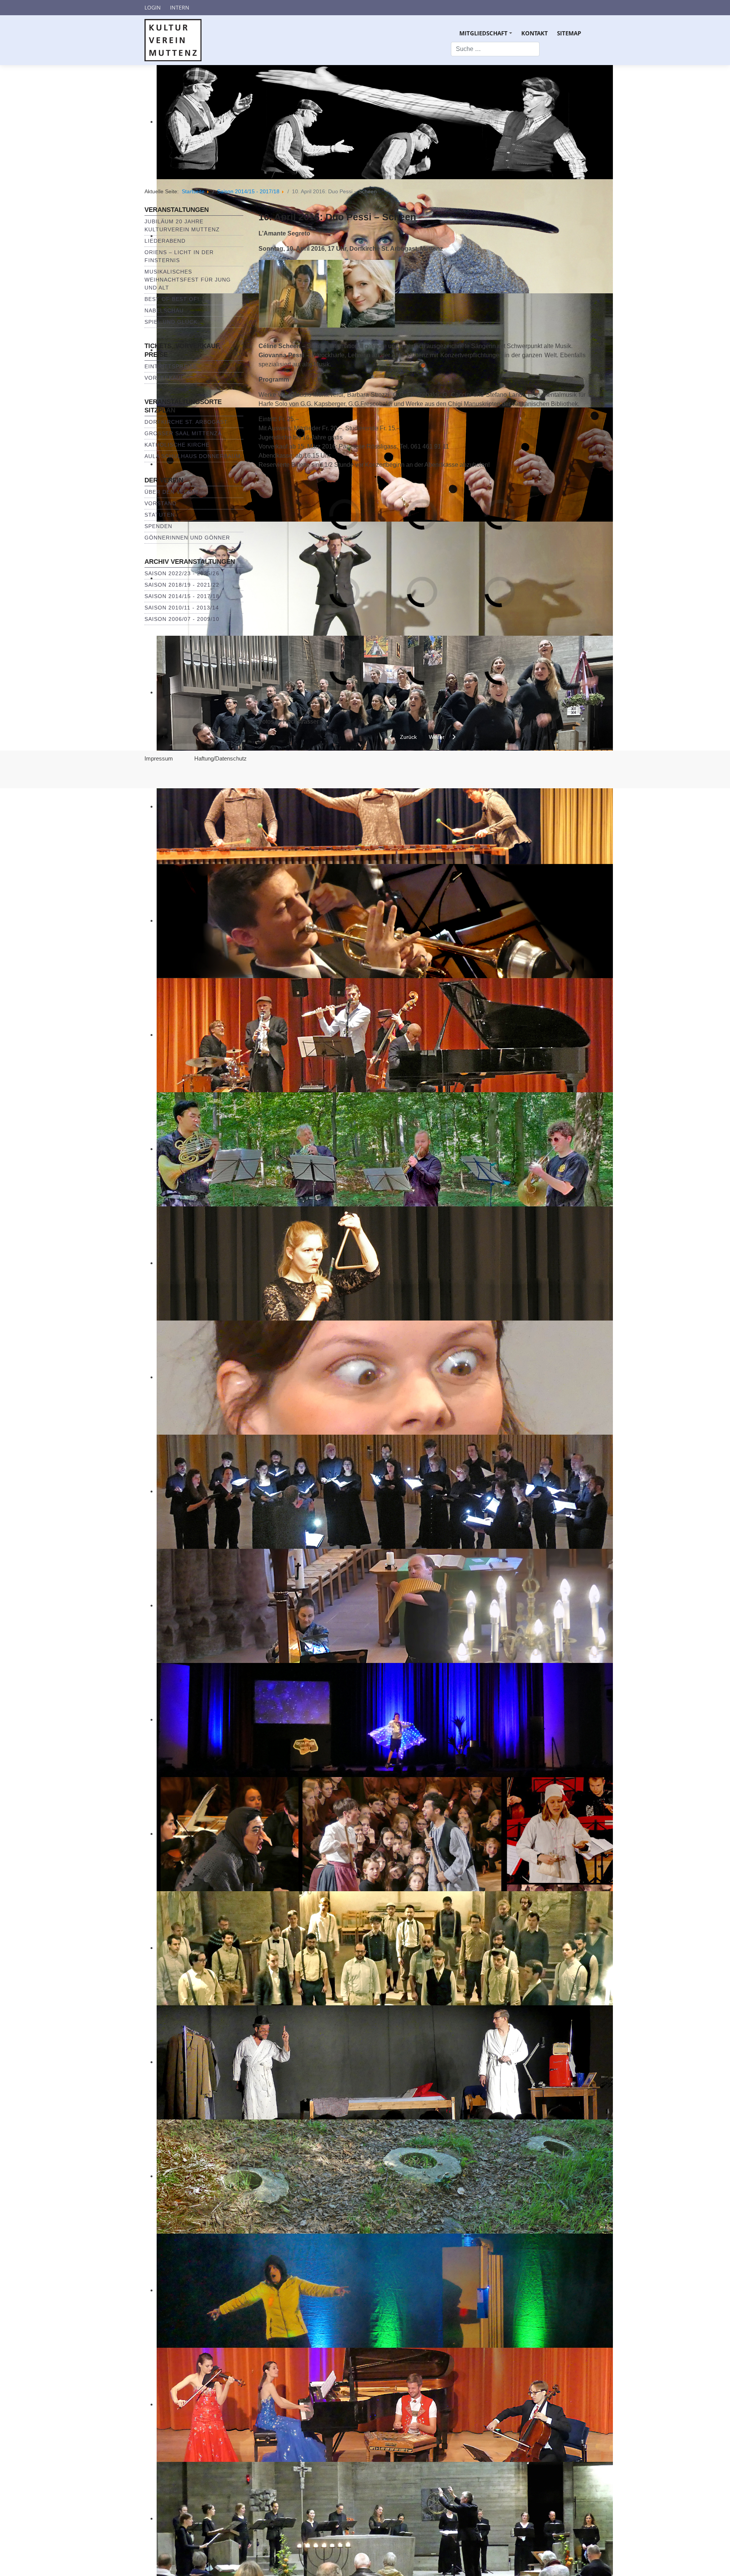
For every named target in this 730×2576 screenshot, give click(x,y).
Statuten (160, 515)
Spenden (158, 526)
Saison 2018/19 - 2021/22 (182, 585)
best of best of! (172, 299)
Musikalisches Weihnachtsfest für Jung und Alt (188, 280)
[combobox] (495, 49)
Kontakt (535, 33)
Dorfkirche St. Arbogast (186, 422)
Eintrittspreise (171, 366)
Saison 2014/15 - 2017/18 (182, 596)
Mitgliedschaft (487, 36)
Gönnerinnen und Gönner (187, 538)
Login (153, 7)
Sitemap (569, 33)
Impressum (159, 758)
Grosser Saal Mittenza (183, 433)
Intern (180, 7)
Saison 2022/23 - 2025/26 (182, 573)
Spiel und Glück (171, 322)
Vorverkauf (164, 378)
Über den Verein (171, 492)
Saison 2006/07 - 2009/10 (182, 619)
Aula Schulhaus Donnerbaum (193, 456)
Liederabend (165, 241)
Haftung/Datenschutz (221, 758)
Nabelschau (164, 310)
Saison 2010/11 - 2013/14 (182, 608)
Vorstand (160, 503)
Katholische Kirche (177, 445)
